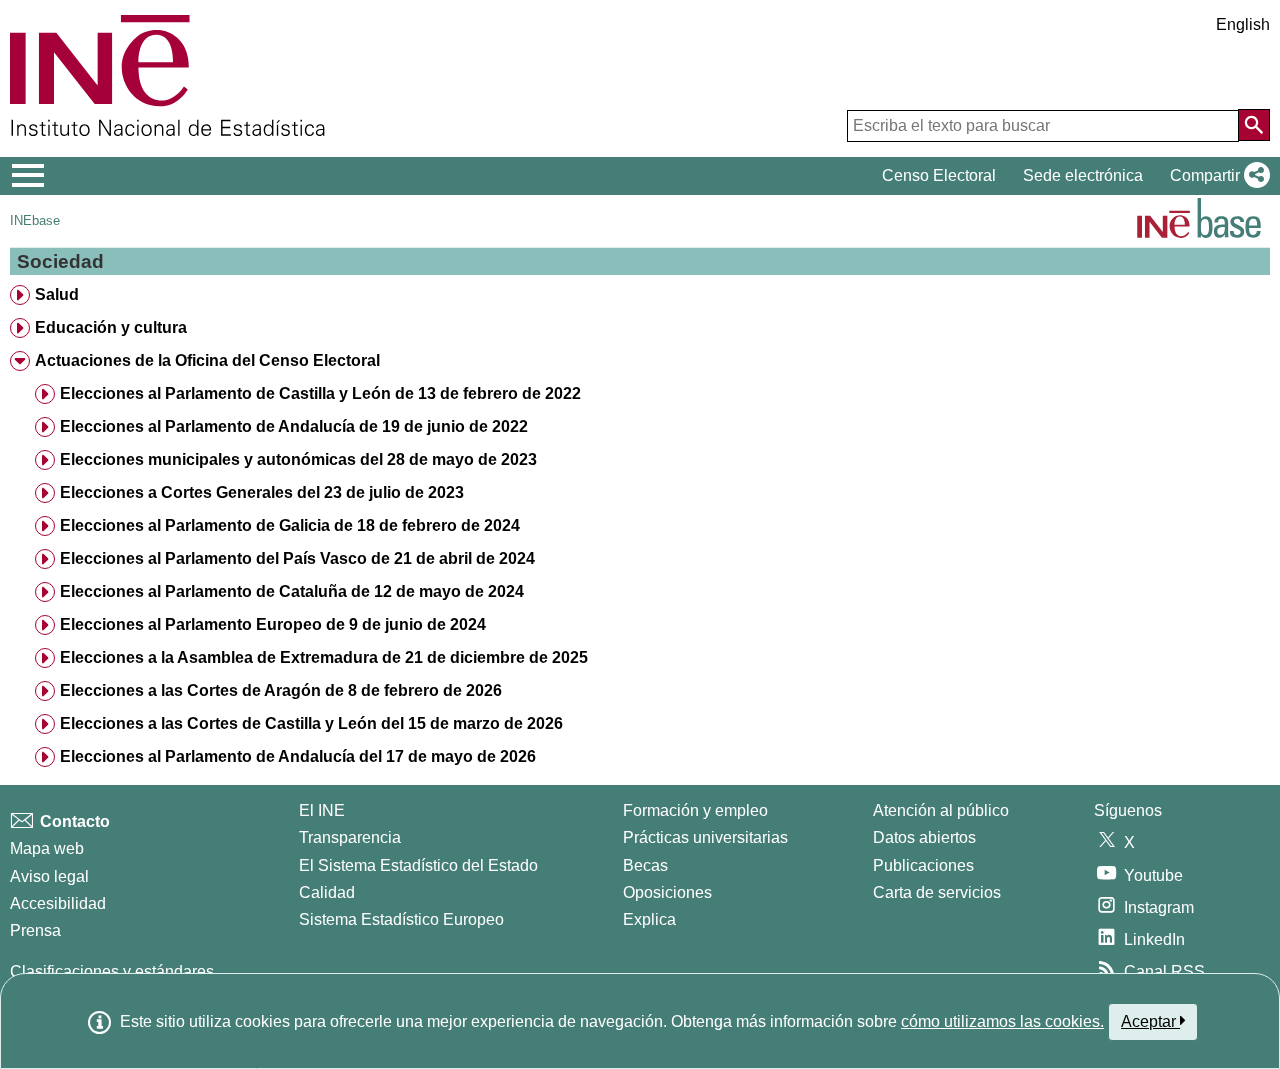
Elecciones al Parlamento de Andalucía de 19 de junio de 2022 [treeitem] (294, 426)
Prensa (35, 930)
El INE (322, 810)
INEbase (35, 220)
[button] (1216, 176)
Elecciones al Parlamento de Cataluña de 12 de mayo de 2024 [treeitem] (292, 591)
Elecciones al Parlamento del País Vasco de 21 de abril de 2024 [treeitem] (297, 558)
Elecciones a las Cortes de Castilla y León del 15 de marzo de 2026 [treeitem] (311, 723)
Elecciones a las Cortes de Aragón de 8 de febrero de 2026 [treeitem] (281, 690)
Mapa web (47, 848)
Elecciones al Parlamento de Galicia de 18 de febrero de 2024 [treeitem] (290, 525)
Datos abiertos (924, 837)
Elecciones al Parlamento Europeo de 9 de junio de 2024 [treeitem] (273, 624)
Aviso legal (49, 876)
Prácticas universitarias (705, 837)
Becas (645, 865)
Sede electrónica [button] (1083, 175)
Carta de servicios (937, 892)
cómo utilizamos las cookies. (1002, 1021)
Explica (649, 919)
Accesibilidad (58, 903)
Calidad (327, 892)
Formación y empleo (695, 810)
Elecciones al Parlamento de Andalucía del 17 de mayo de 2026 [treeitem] (298, 756)
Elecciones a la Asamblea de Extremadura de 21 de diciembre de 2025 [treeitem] (324, 657)
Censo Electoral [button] (939, 175)
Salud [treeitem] (57, 294)
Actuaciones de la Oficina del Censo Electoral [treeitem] (207, 360)
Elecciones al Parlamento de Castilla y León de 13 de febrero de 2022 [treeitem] (320, 393)
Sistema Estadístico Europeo (401, 919)
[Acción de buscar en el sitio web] (1254, 125)
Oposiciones (667, 892)
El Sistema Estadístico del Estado (418, 865)
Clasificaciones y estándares (112, 971)
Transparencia (350, 837)
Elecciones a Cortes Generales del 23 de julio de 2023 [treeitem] (262, 492)
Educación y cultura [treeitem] (111, 327)
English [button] (1243, 24)
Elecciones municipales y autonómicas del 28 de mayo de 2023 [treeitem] (298, 459)
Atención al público (941, 810)
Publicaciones (923, 865)
